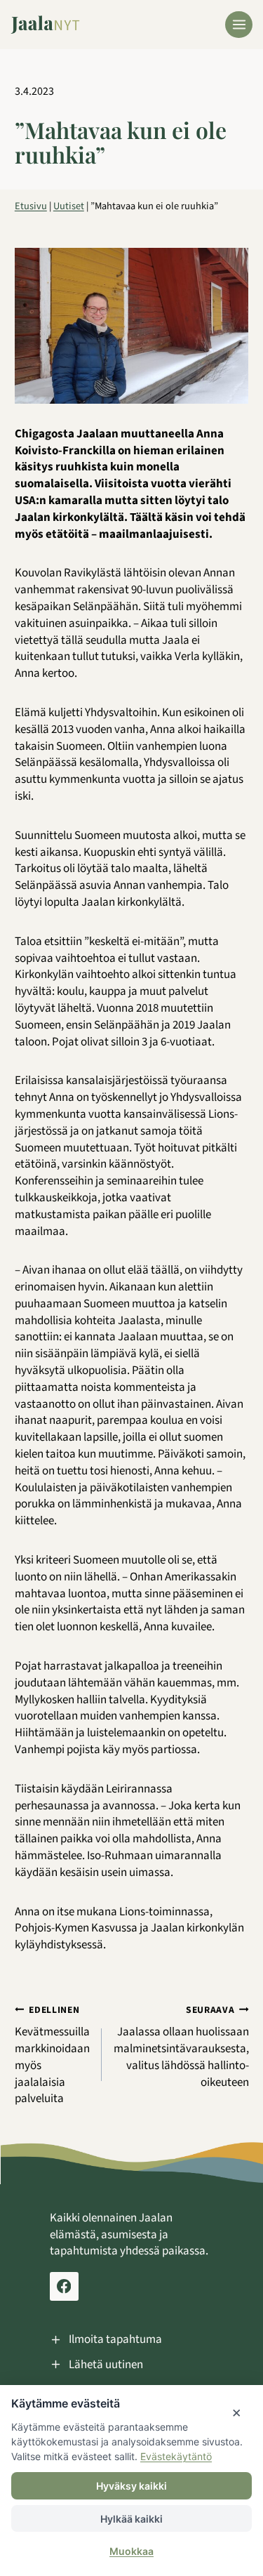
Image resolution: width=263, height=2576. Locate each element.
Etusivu (31, 206)
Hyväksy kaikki (131, 2486)
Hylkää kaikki (131, 2519)
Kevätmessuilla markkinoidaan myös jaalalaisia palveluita (52, 2055)
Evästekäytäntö (176, 2456)
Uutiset (69, 206)
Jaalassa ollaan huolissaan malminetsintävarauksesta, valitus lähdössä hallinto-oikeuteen (181, 2047)
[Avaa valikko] (239, 25)
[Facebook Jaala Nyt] (64, 2286)
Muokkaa (131, 2551)
